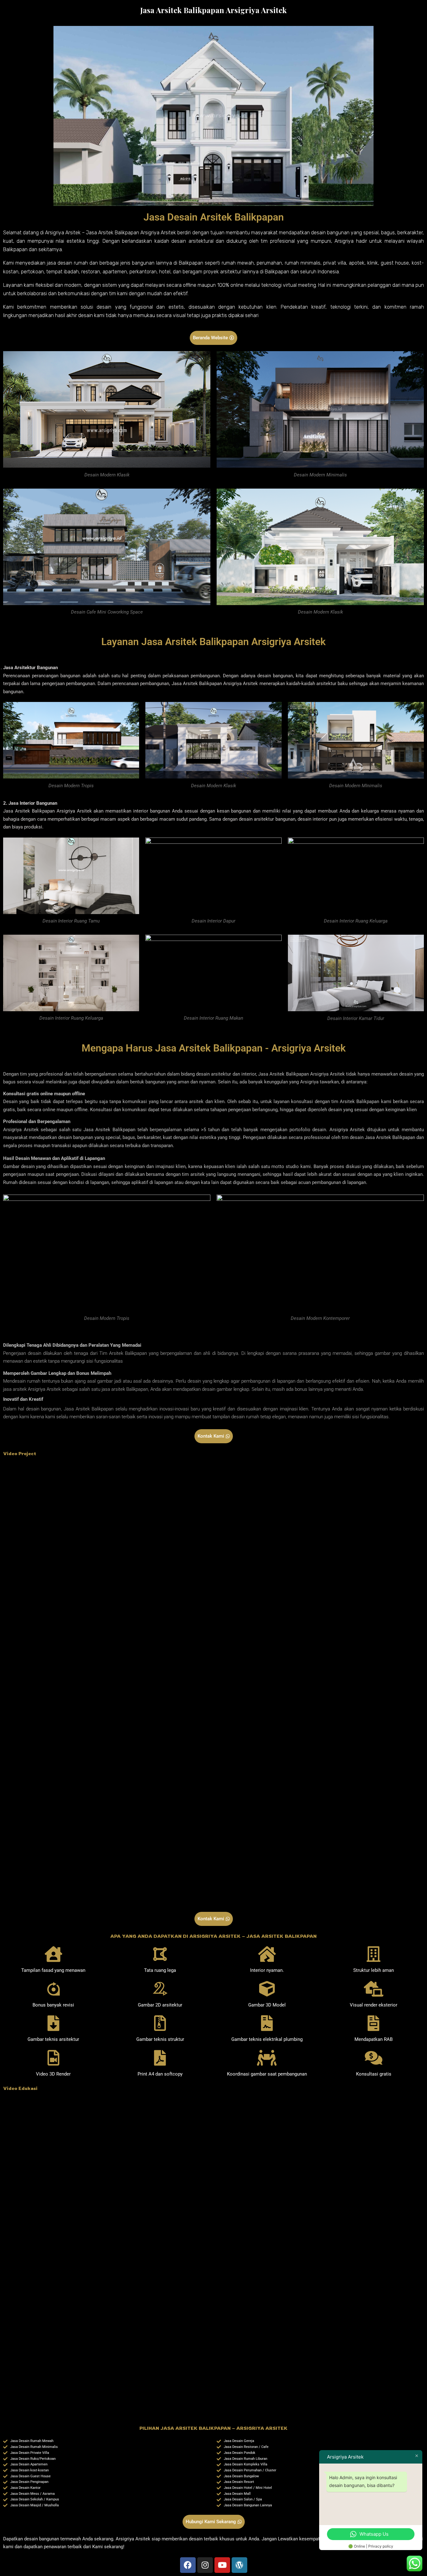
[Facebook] (188, 2565)
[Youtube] (222, 2565)
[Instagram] (205, 2565)
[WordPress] (239, 2565)
